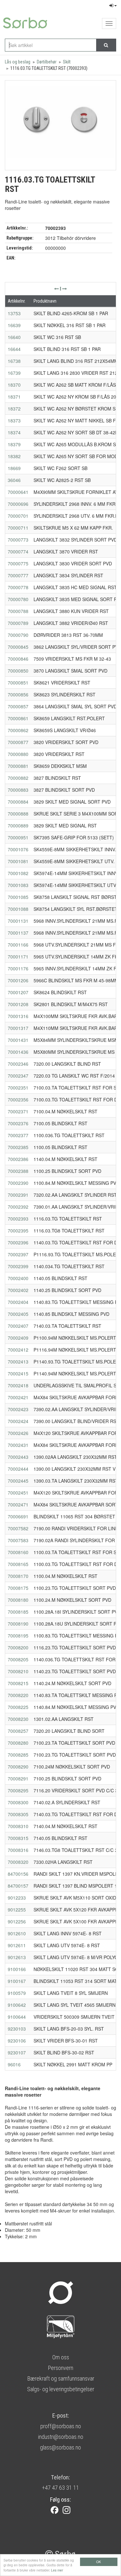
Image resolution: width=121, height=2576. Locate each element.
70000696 (18, 504)
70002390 (18, 1183)
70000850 (18, 671)
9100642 (17, 2005)
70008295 (18, 1790)
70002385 (18, 1147)
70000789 (18, 623)
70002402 (18, 1290)
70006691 (18, 1516)
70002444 (18, 1469)
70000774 (18, 552)
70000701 (18, 516)
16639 (14, 325)
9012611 (17, 1945)
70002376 (18, 1123)
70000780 (18, 599)
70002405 (18, 1314)
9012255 (17, 1910)
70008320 (18, 1862)
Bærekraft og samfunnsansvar (61, 2378)
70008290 (18, 1767)
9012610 (17, 1933)
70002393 (18, 1219)
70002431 (18, 1445)
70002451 (18, 1493)
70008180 (18, 1600)
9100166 (17, 1969)
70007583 (18, 1540)
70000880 (18, 754)
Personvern (60, 2368)
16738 (14, 361)
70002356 (18, 1099)
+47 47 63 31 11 (60, 2488)
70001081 (18, 861)
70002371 (18, 1111)
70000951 (18, 837)
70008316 (18, 1850)
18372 (14, 409)
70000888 (18, 814)
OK (99, 2562)
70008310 (18, 1826)
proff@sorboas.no (61, 2426)
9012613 (17, 1957)
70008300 (18, 1802)
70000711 (18, 528)
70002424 (18, 1421)
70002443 (18, 1457)
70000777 (18, 575)
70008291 (18, 1779)
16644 (14, 349)
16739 (14, 373)
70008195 (18, 1636)
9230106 (17, 2041)
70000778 (18, 587)
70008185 (18, 1612)
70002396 (18, 1242)
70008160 (18, 1552)
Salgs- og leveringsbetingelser (61, 2389)
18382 (14, 456)
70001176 (18, 968)
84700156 (18, 1874)
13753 (14, 313)
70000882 (18, 778)
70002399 (18, 1266)
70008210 (18, 1671)
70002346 (18, 1064)
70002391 (18, 1195)
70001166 (18, 945)
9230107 (17, 2052)
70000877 (18, 742)
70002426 (18, 1433)
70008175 (18, 1588)
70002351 (18, 1088)
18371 (14, 397)
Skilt (67, 62)
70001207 (18, 992)
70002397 (18, 1254)
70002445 (18, 1481)
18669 (14, 468)
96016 (14, 2064)
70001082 (18, 873)
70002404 (18, 1302)
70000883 (18, 790)
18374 (14, 432)
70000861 (18, 718)
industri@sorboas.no (61, 2437)
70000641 (18, 492)
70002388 (18, 1171)
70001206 (18, 980)
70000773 (18, 540)
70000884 (18, 802)
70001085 (18, 897)
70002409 (18, 1338)
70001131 (18, 921)
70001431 (18, 1040)
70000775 (18, 563)
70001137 (18, 933)
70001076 (18, 849)
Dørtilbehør (47, 62)
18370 (14, 385)
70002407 (18, 1326)
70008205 (18, 1659)
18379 (14, 444)
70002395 (18, 1231)
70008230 (18, 1719)
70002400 (18, 1278)
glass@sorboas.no (60, 2447)
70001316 (18, 1016)
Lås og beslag (18, 62)
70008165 (18, 1564)
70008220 (18, 1695)
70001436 (18, 1052)
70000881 (18, 766)
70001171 (18, 957)
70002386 (18, 1159)
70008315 (18, 1838)
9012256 (17, 1921)
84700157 (18, 1886)
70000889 (18, 826)
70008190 (18, 1624)
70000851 (18, 683)
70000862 (18, 730)
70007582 (18, 1528)
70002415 (18, 1373)
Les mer (57, 2570)
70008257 (18, 1731)
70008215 (18, 1683)
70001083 (18, 885)
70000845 (18, 647)
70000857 (18, 706)
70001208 (18, 1004)
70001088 (18, 909)
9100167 (17, 1981)
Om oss (61, 2357)
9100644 (17, 2017)
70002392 (18, 1207)
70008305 (18, 1814)
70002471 (18, 1505)
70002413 (18, 1362)
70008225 (18, 1707)
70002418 (18, 1385)
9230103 (17, 2029)
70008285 (18, 1755)
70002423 (18, 1409)
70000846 (18, 659)
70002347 (18, 1076)
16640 (14, 337)
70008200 (18, 1647)
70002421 (18, 1397)
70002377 (18, 1135)
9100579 (17, 1993)
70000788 (18, 611)
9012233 (17, 1898)
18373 (14, 420)
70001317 (18, 1028)
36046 (14, 480)
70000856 (18, 694)
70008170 (18, 1576)
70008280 (18, 1743)
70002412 (18, 1350)
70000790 (18, 635)
